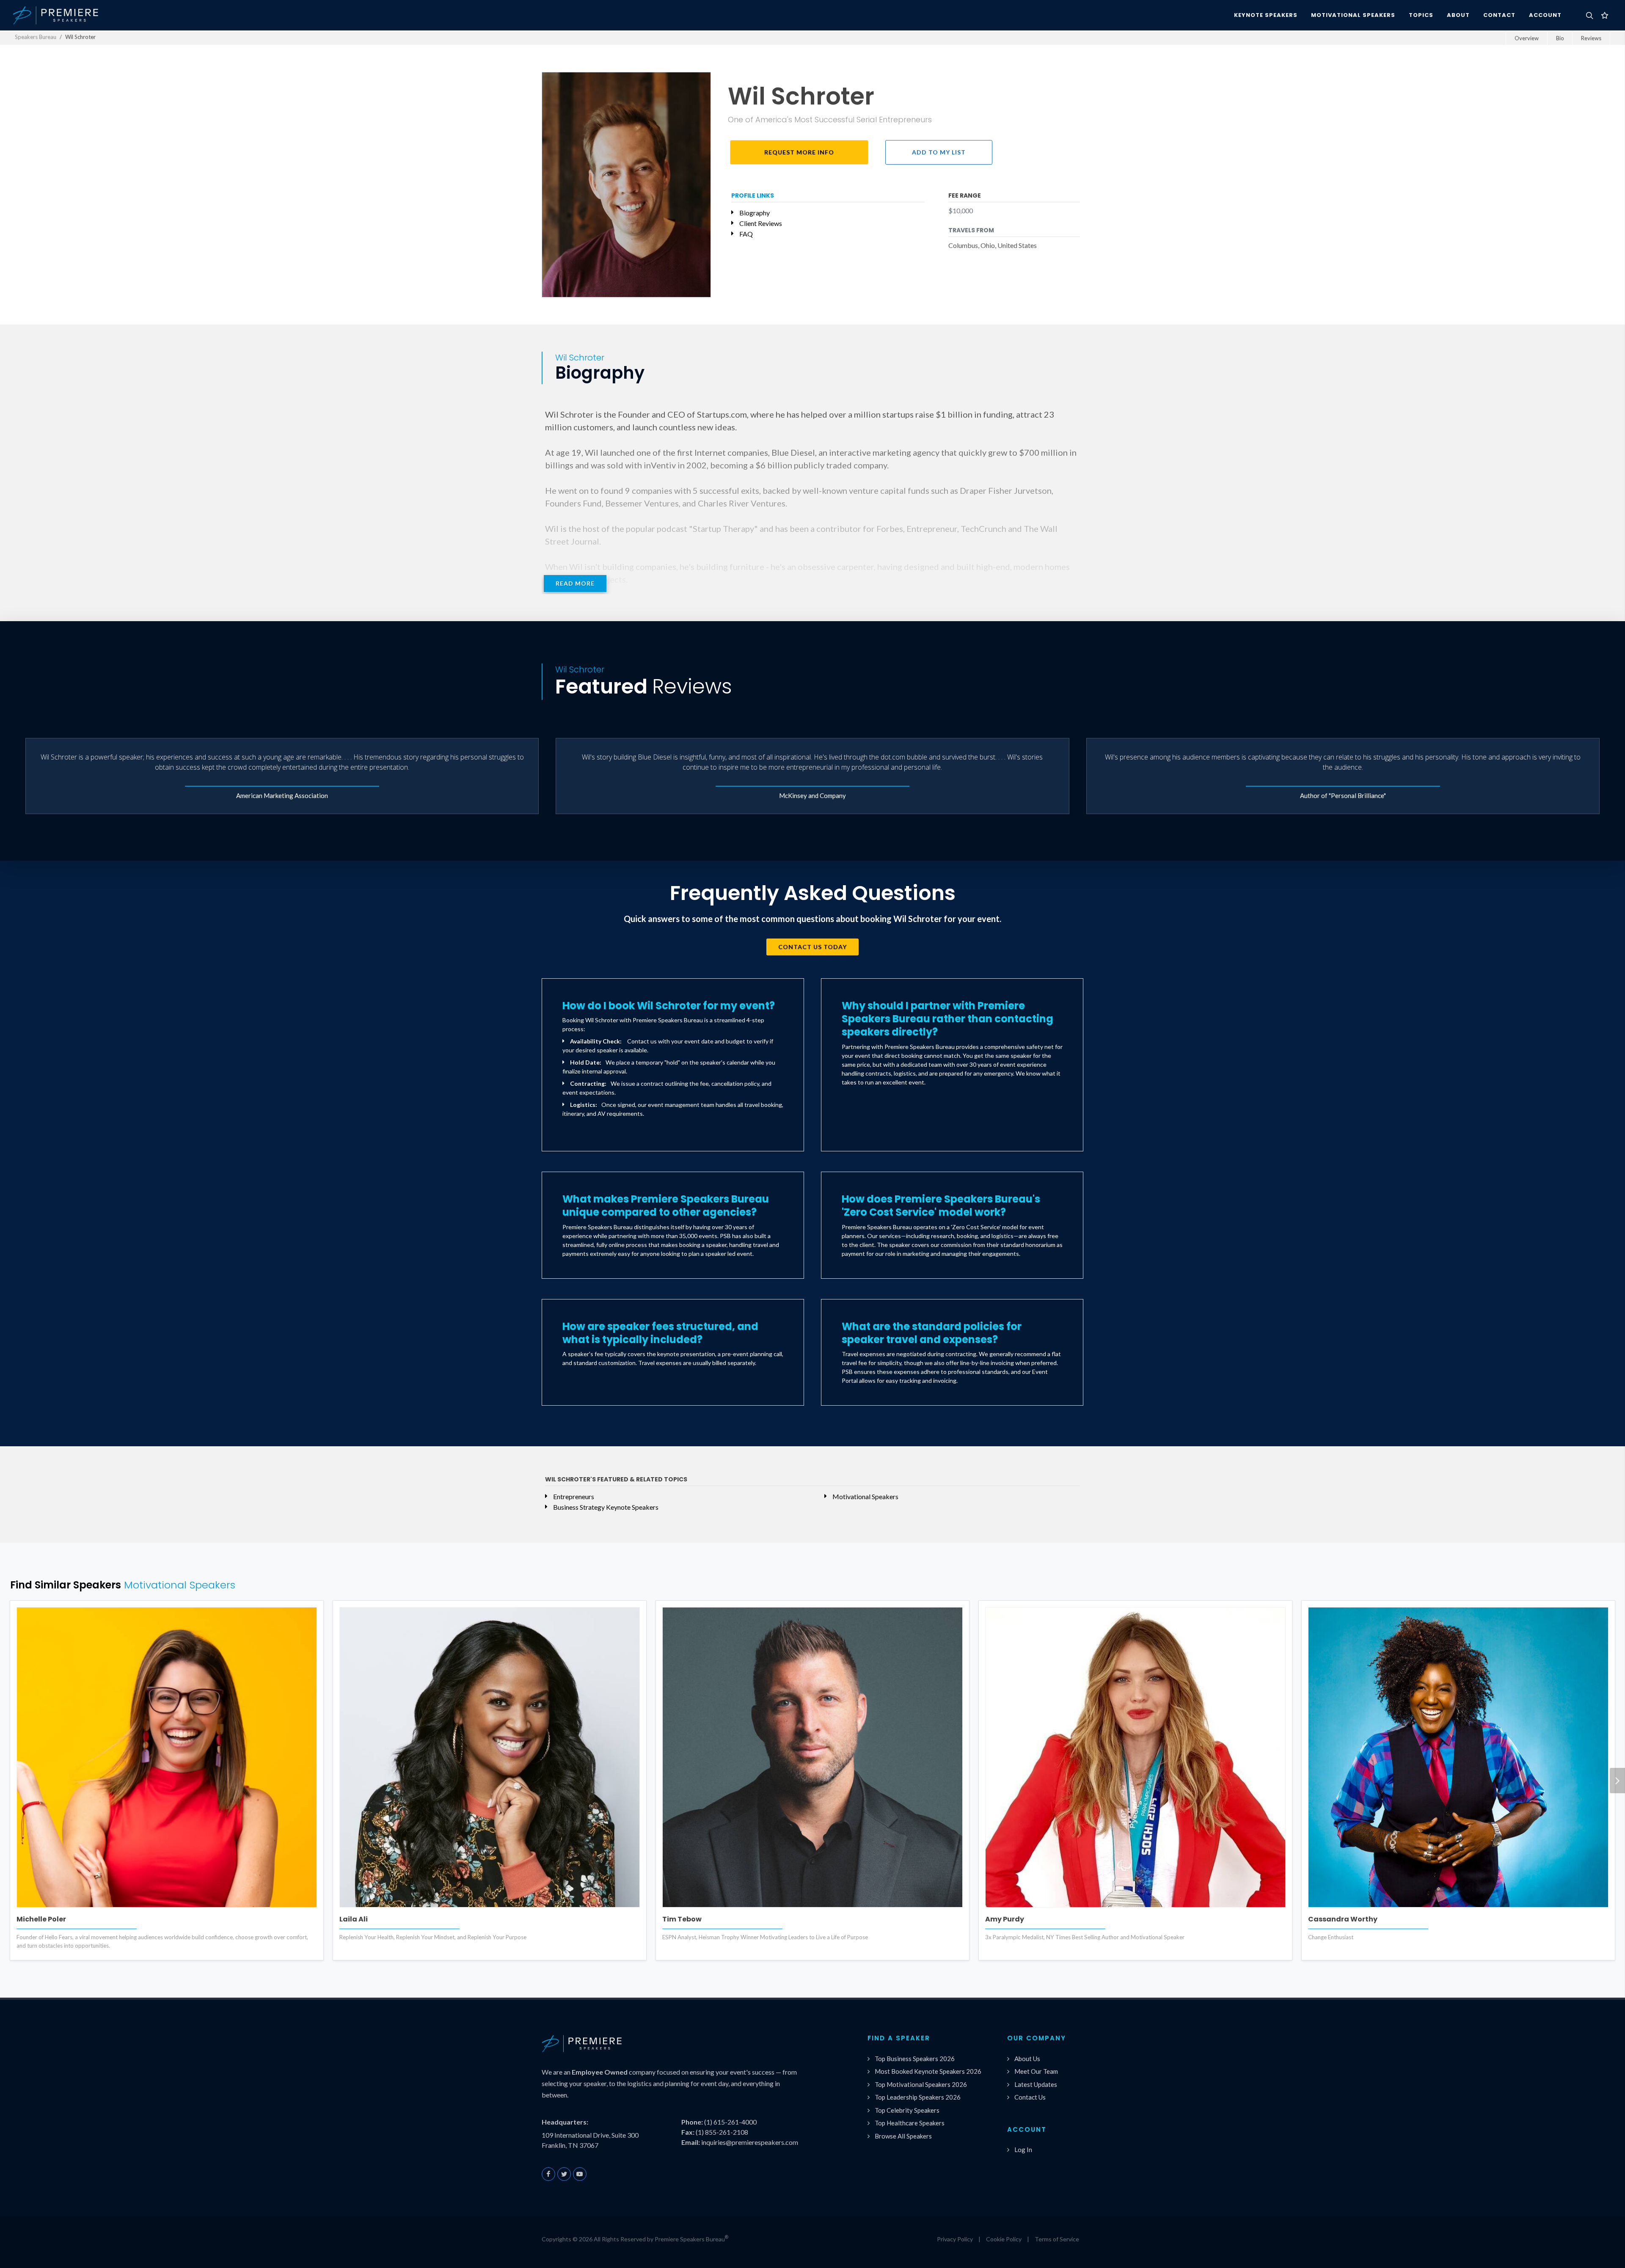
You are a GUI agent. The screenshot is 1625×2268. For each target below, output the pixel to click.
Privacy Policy (955, 2239)
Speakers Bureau (36, 37)
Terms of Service (1057, 2239)
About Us (1027, 2059)
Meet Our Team (1036, 2071)
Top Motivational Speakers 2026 (921, 2084)
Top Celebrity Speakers (907, 2110)
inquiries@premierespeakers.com (750, 2142)
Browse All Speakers (903, 2136)
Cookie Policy (1004, 2239)
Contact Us (1030, 2097)
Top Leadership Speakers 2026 (918, 2097)
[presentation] (1617, 1781)
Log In (1023, 2150)
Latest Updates (1036, 2084)
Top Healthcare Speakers (910, 2123)
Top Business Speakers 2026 (915, 2059)
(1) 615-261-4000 (730, 2122)
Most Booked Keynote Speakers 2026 (928, 2071)
